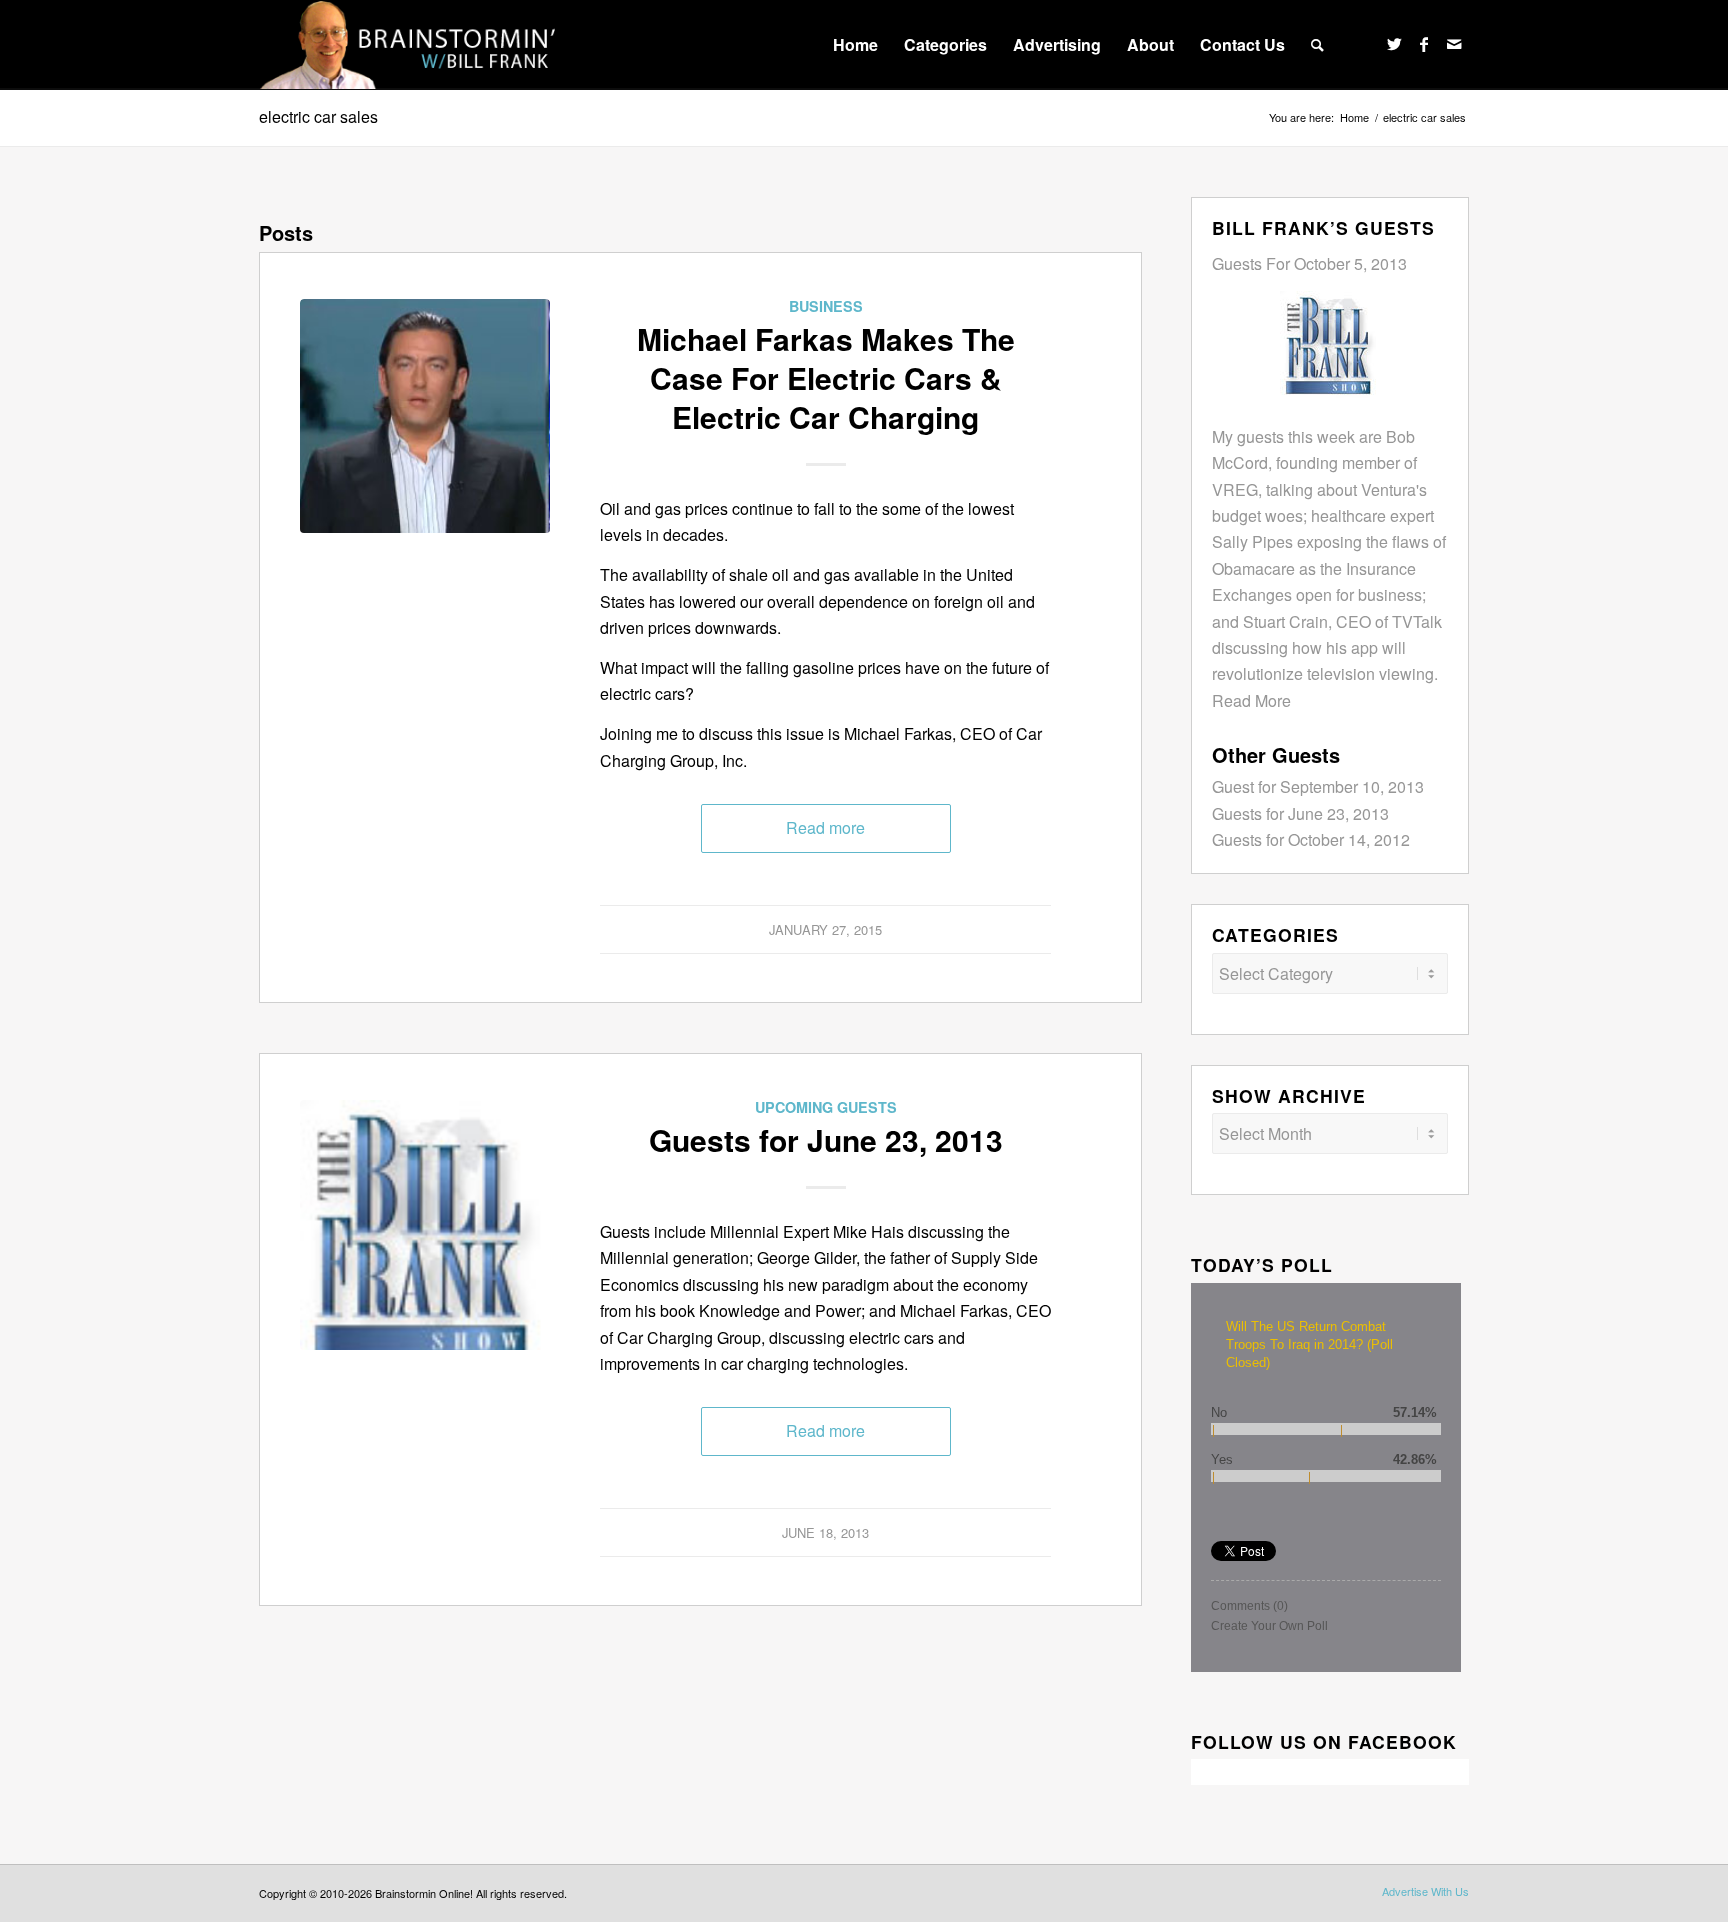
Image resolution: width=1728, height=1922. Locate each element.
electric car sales (318, 116)
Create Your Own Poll (1269, 1626)
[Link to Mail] (1454, 44)
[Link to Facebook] (1424, 44)
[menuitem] (855, 45)
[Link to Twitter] (1394, 44)
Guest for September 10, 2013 (1318, 786)
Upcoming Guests (826, 1107)
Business (826, 306)
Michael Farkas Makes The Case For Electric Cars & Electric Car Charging (826, 377)
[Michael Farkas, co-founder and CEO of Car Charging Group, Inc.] (425, 424)
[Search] (1317, 45)
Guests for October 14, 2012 (1311, 839)
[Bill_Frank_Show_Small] (425, 1225)
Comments (1249, 1606)
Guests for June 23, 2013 (826, 1139)
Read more (825, 827)
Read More (1251, 700)
